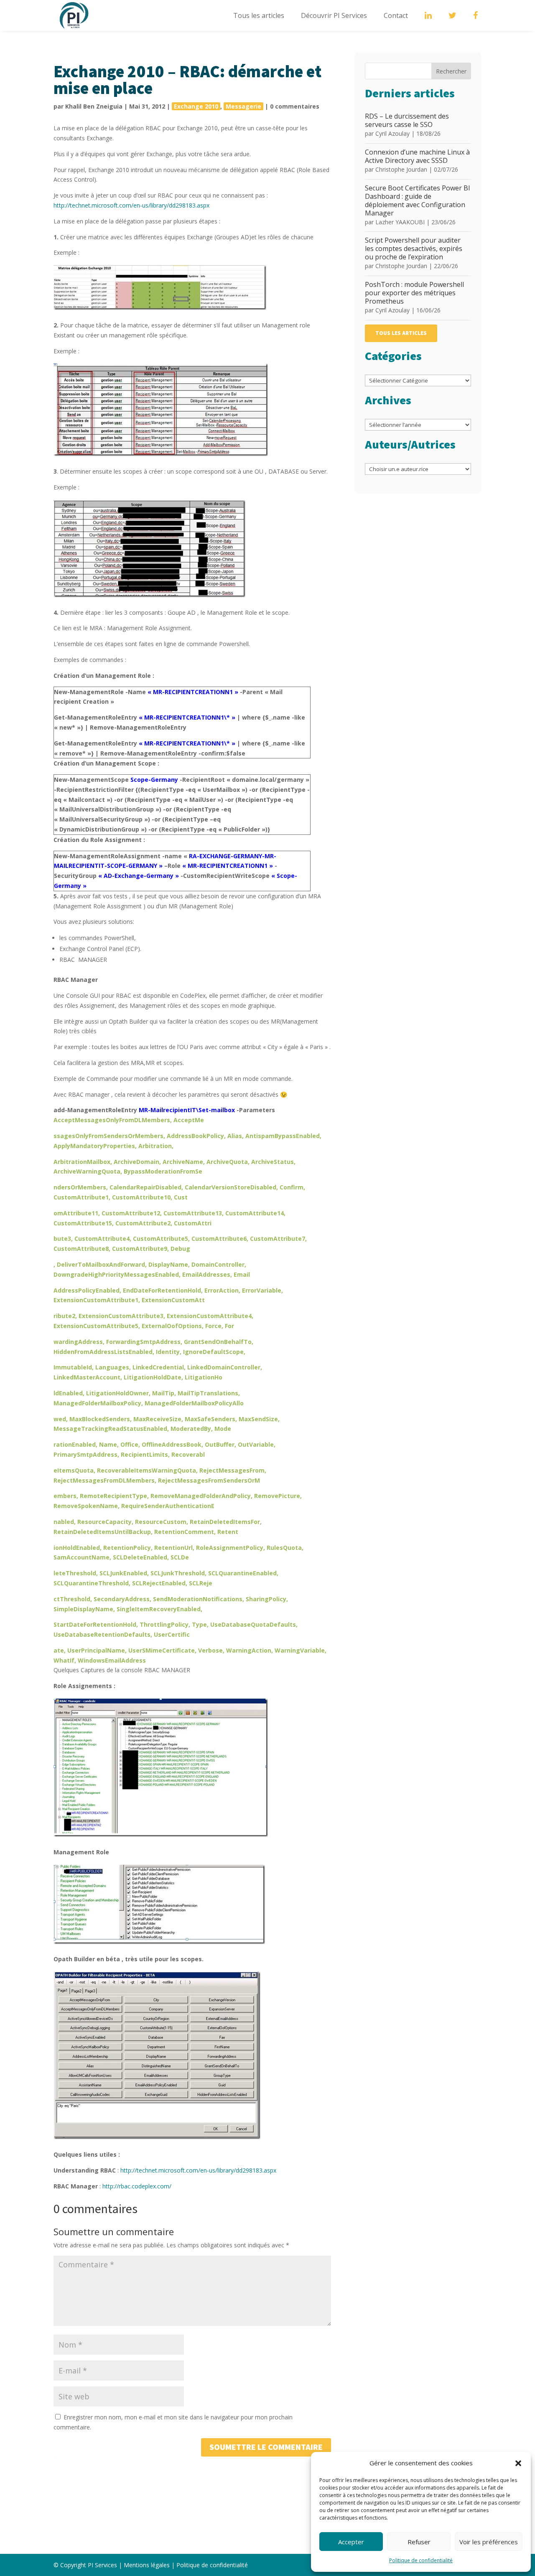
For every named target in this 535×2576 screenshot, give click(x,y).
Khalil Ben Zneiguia (94, 106)
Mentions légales (147, 2565)
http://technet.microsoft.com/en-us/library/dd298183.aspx (131, 205)
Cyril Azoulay (392, 133)
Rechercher (451, 71)
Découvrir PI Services (334, 15)
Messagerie (243, 106)
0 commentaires (295, 106)
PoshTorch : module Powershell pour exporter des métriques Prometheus (414, 293)
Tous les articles (259, 15)
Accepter (351, 2542)
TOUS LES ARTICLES (401, 333)
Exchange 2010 (196, 106)
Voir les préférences (489, 2542)
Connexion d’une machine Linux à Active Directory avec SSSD (417, 156)
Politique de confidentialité (421, 2560)
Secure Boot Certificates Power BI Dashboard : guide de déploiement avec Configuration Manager (418, 200)
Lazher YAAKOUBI (400, 222)
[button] (518, 2463)
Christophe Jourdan (401, 169)
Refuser (419, 2542)
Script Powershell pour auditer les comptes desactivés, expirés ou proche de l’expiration (414, 248)
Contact (396, 15)
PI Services (102, 2565)
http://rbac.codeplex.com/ (137, 2186)
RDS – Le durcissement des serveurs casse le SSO (407, 120)
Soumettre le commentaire (266, 2447)
